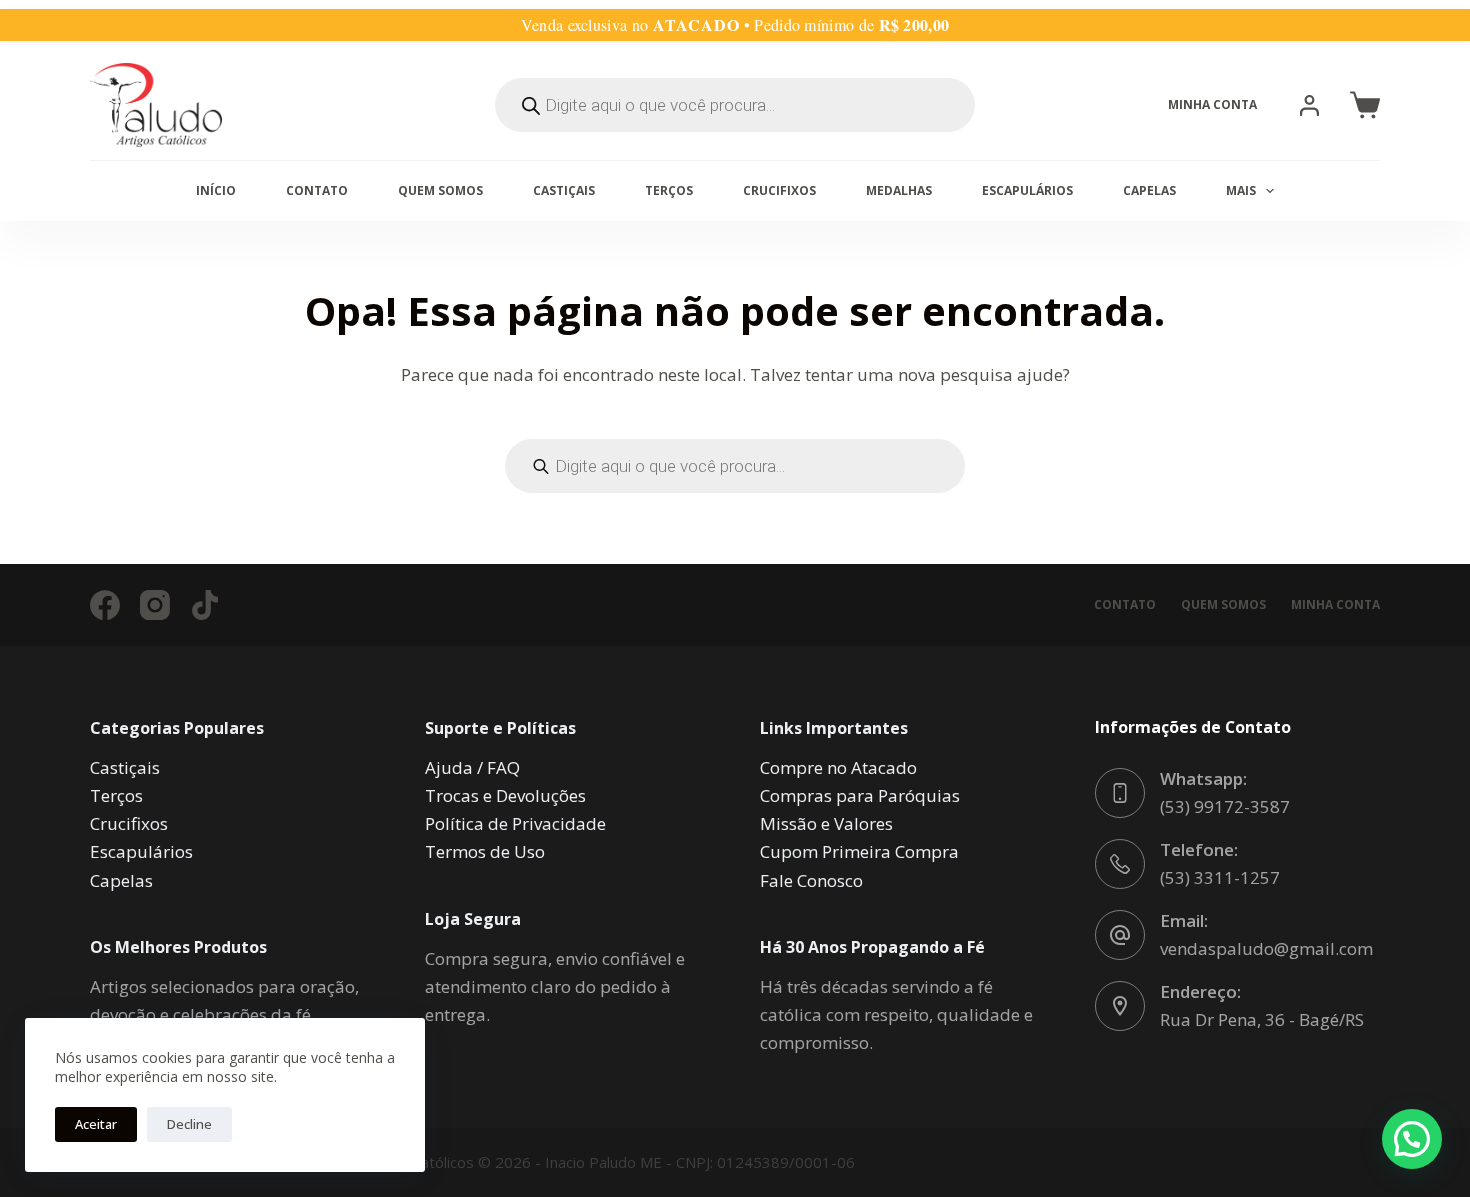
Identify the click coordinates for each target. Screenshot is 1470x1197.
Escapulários (1027, 190)
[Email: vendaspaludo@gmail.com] (1120, 935)
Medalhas (899, 190)
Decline (189, 1124)
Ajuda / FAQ (472, 767)
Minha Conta (1335, 605)
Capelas (1149, 190)
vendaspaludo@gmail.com (1266, 948)
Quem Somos (440, 190)
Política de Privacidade (515, 823)
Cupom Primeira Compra (859, 851)
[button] (1365, 105)
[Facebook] (105, 605)
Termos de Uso (485, 851)
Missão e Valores (826, 823)
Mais (1241, 190)
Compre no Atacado (838, 767)
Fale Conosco (811, 880)
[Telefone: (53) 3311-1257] (1120, 864)
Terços (669, 190)
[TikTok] (205, 605)
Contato (317, 190)
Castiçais (564, 190)
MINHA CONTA (1212, 104)
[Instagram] (155, 605)
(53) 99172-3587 (1225, 806)
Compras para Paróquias (860, 795)
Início (216, 190)
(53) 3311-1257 (1220, 877)
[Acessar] (1309, 105)
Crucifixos (779, 190)
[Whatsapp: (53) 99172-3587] (1120, 793)
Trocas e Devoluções (505, 795)
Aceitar (96, 1124)
